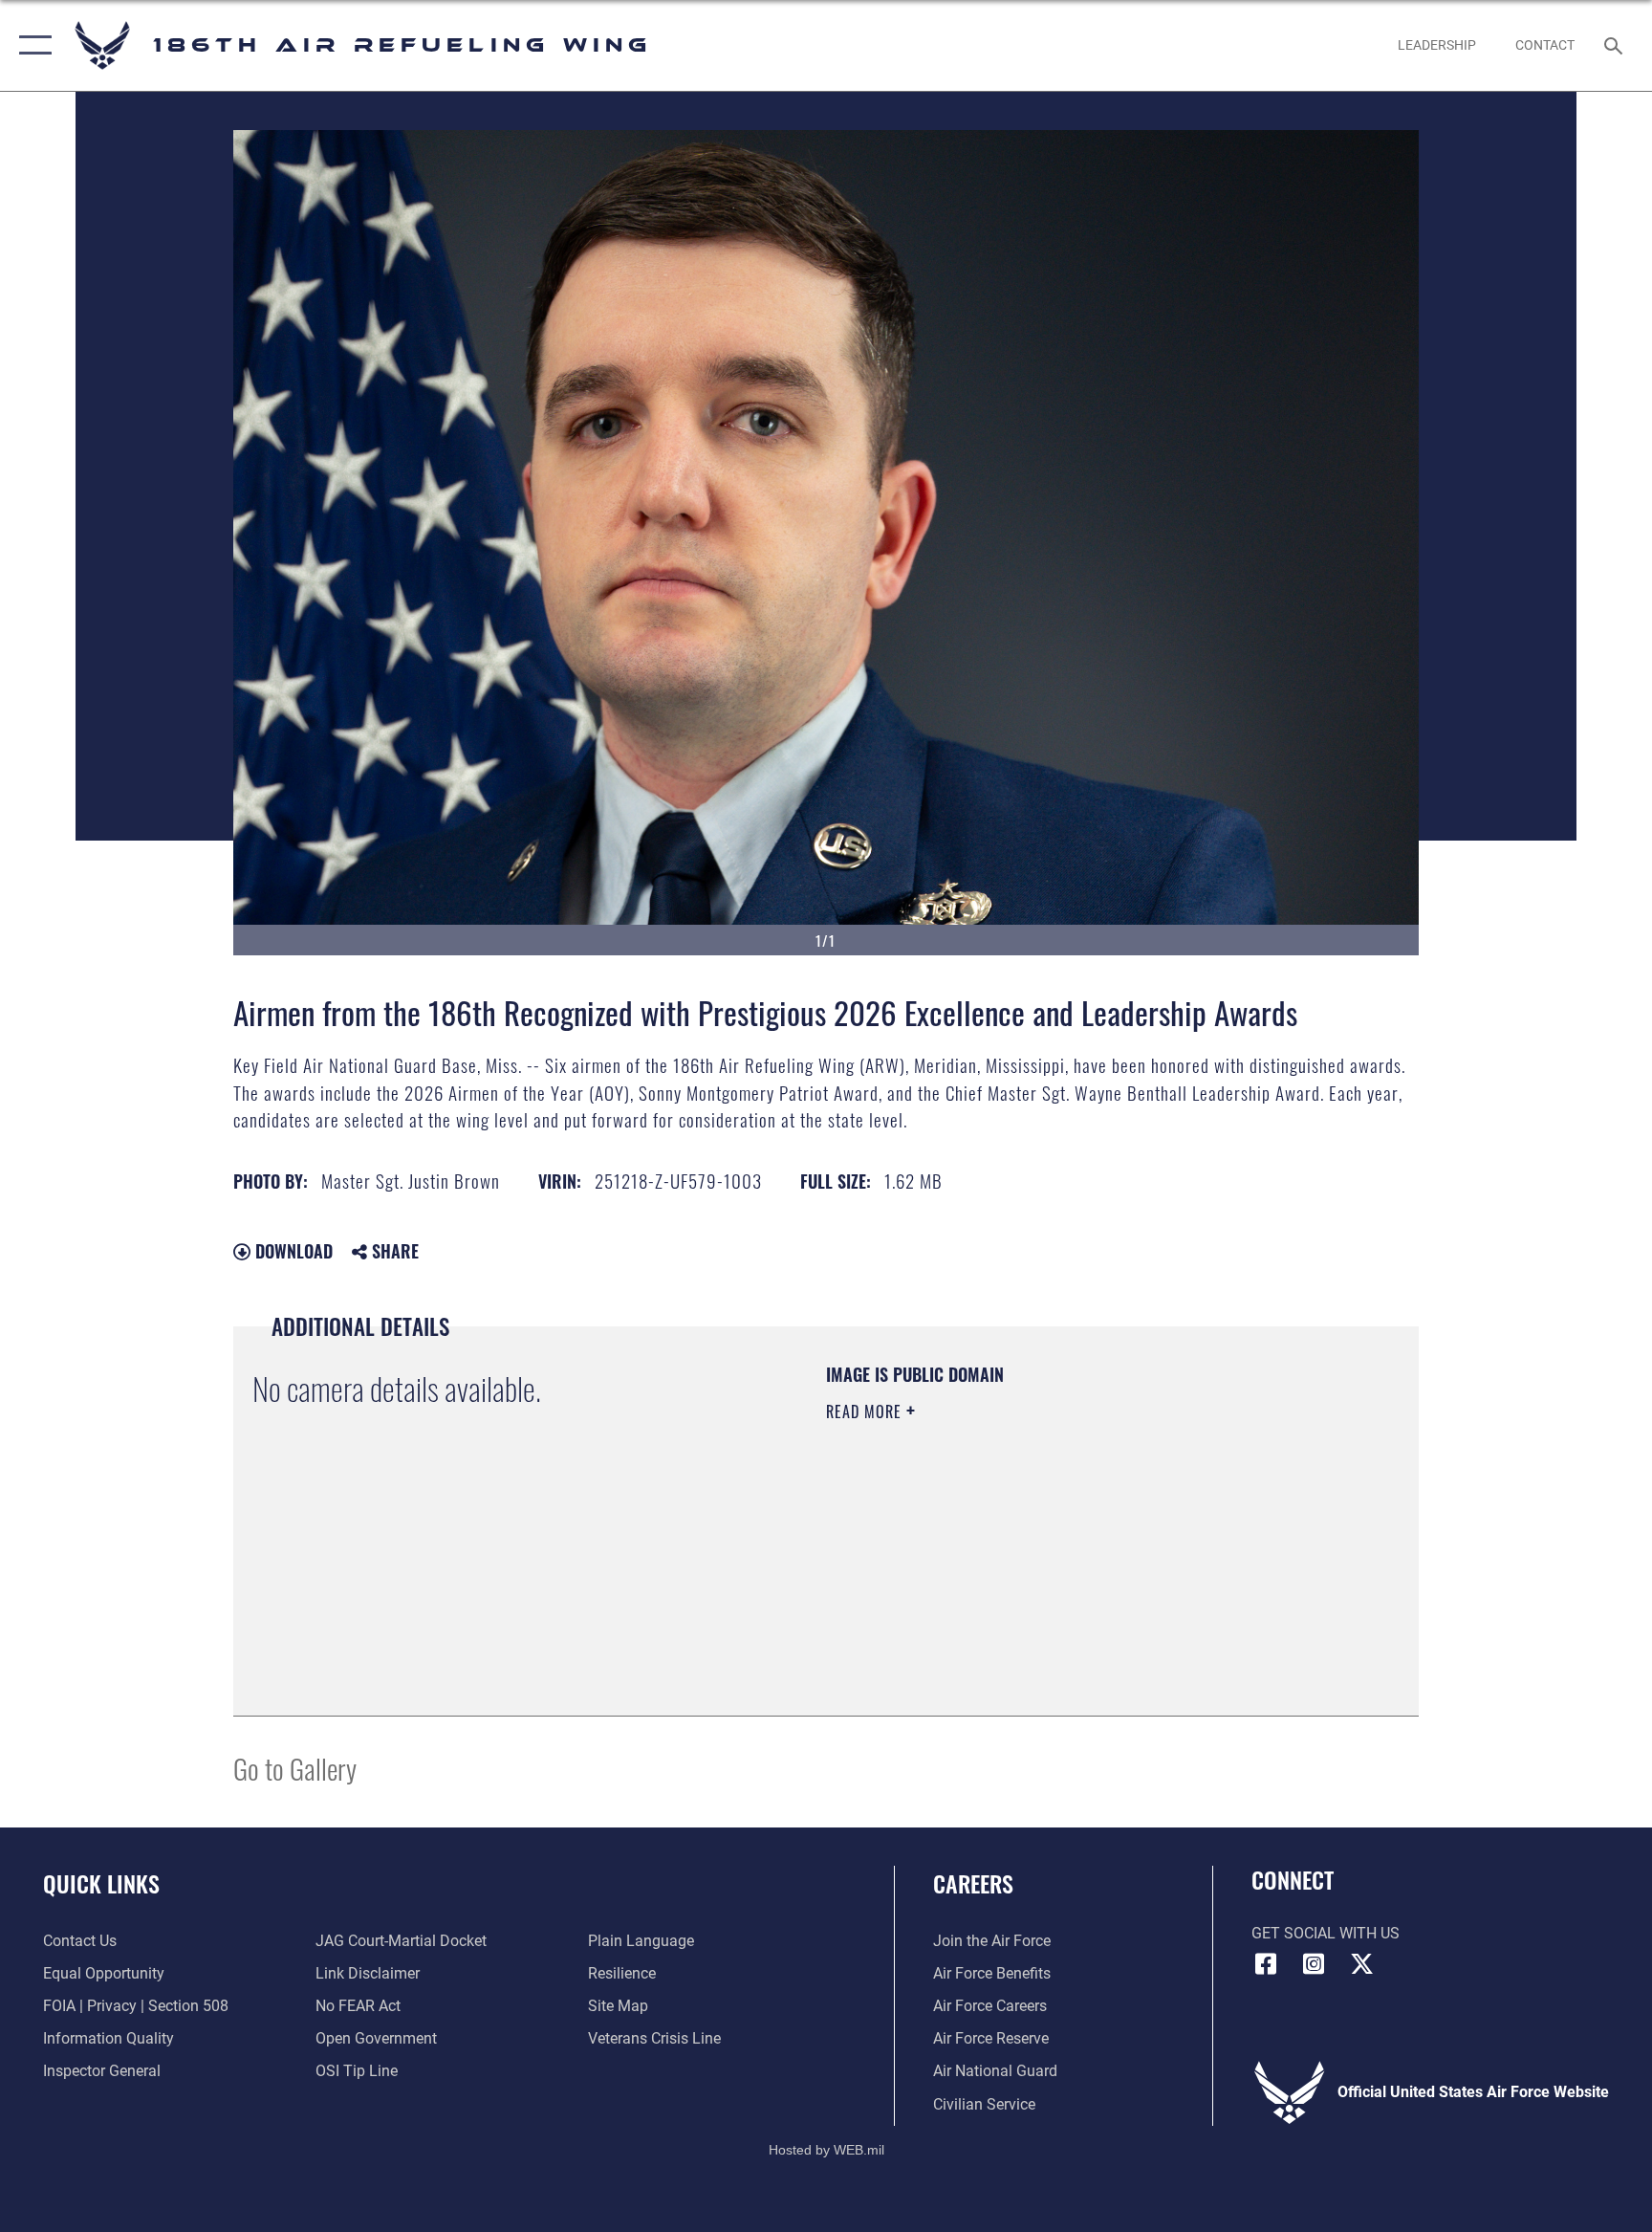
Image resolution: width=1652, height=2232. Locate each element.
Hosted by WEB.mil (826, 2150)
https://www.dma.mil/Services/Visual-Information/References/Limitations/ (1012, 1546)
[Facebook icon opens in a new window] (1266, 1964)
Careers (973, 1883)
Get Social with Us (1326, 1933)
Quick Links (101, 1883)
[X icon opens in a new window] (1361, 1964)
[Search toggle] (1616, 45)
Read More (866, 1411)
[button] (31, 45)
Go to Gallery (295, 1768)
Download (292, 1251)
